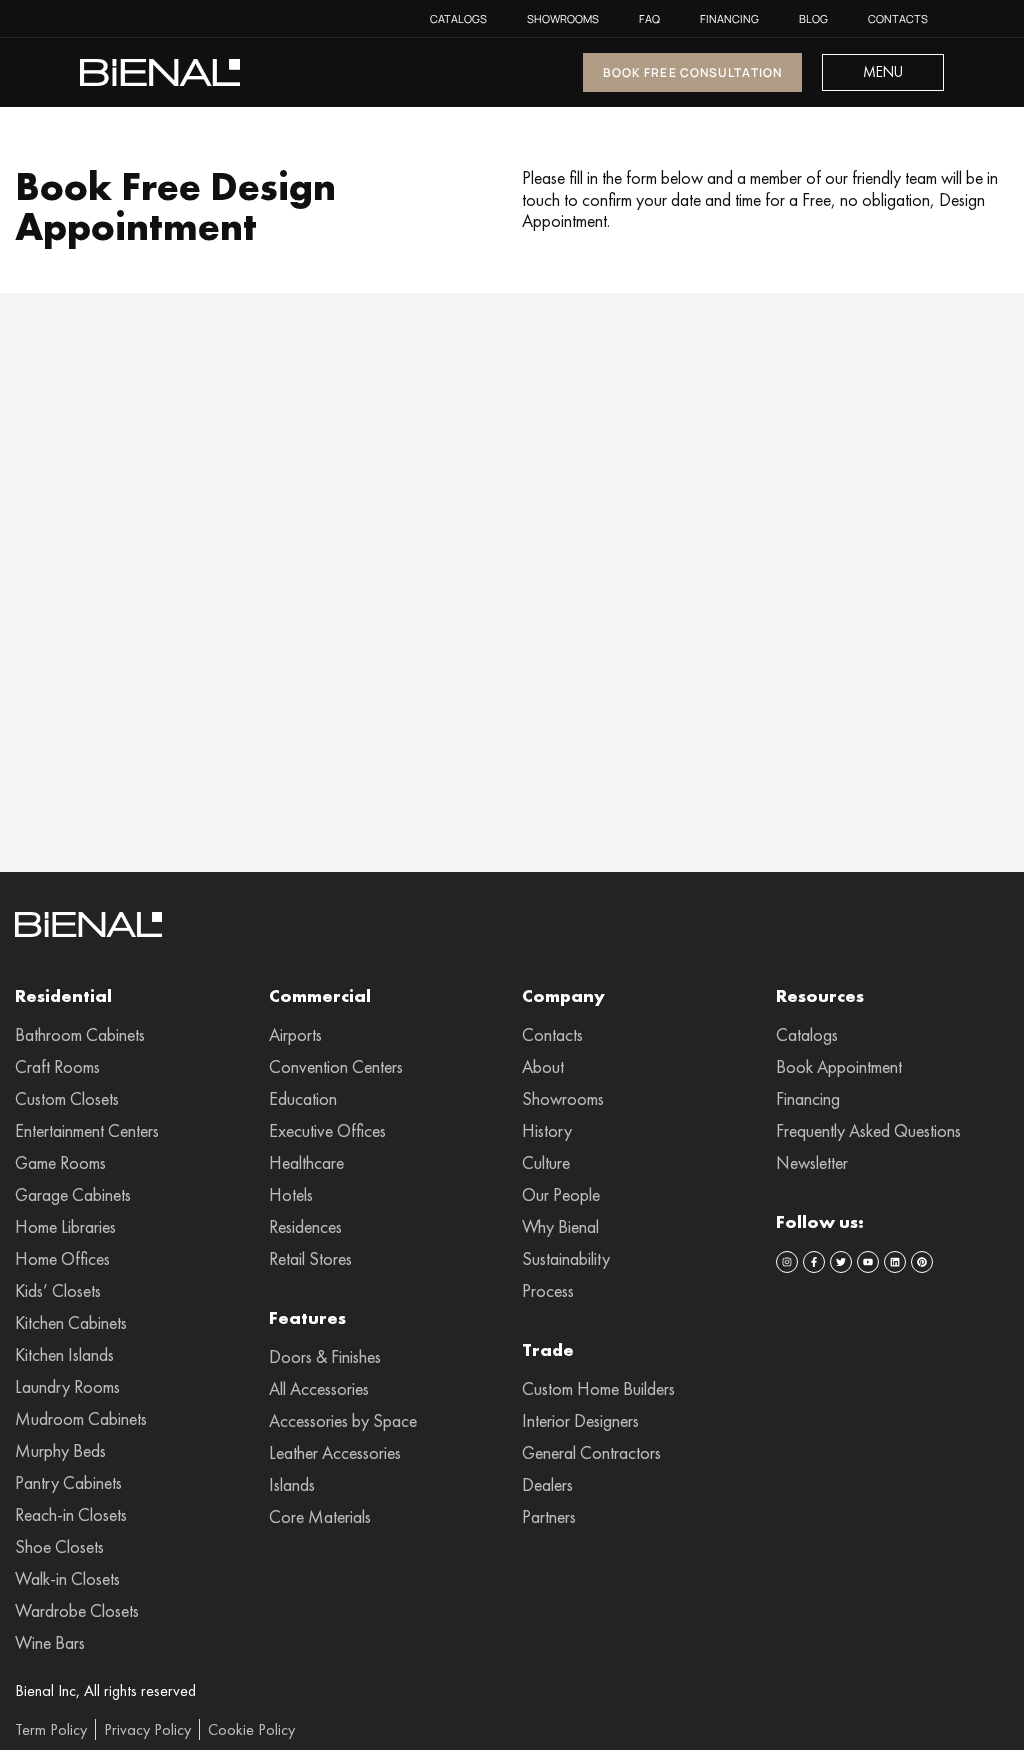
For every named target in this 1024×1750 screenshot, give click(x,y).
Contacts (898, 18)
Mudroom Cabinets (81, 1419)
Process (548, 1291)
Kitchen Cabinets (71, 1323)
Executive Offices (327, 1131)
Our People (561, 1195)
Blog (813, 18)
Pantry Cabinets (68, 1483)
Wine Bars (50, 1643)
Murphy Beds (60, 1451)
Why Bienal (560, 1227)
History (547, 1131)
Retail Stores (310, 1259)
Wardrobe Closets (77, 1611)
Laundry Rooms (67, 1387)
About (543, 1067)
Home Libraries (65, 1227)
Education (303, 1099)
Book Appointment (839, 1067)
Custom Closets (67, 1099)
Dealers (547, 1485)
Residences (305, 1227)
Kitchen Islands (64, 1355)
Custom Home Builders (598, 1389)
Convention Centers (336, 1067)
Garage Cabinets (73, 1195)
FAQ (649, 18)
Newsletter (812, 1163)
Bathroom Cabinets (80, 1035)
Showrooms (563, 18)
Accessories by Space (343, 1421)
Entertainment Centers (87, 1131)
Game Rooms (60, 1163)
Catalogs (458, 18)
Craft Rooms (57, 1067)
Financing (729, 18)
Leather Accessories (335, 1453)
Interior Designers (580, 1421)
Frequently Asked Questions (868, 1131)
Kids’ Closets (58, 1291)
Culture (546, 1163)
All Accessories (319, 1389)
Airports (295, 1035)
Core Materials (320, 1517)
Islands (292, 1485)
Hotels (291, 1195)
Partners (549, 1517)
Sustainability (566, 1259)
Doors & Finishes (325, 1357)
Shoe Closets (59, 1547)
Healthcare (306, 1163)
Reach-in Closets (71, 1515)
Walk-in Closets (67, 1579)
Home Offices (62, 1259)
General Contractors (591, 1453)
